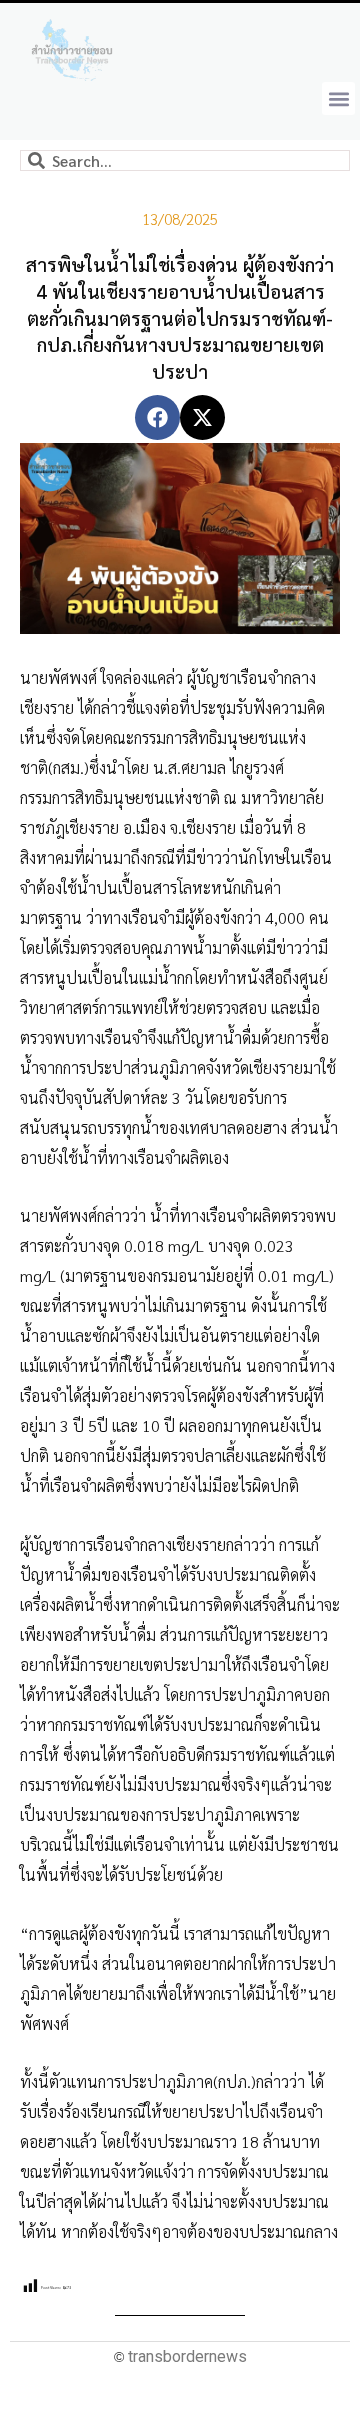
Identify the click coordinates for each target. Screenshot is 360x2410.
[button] (338, 98)
